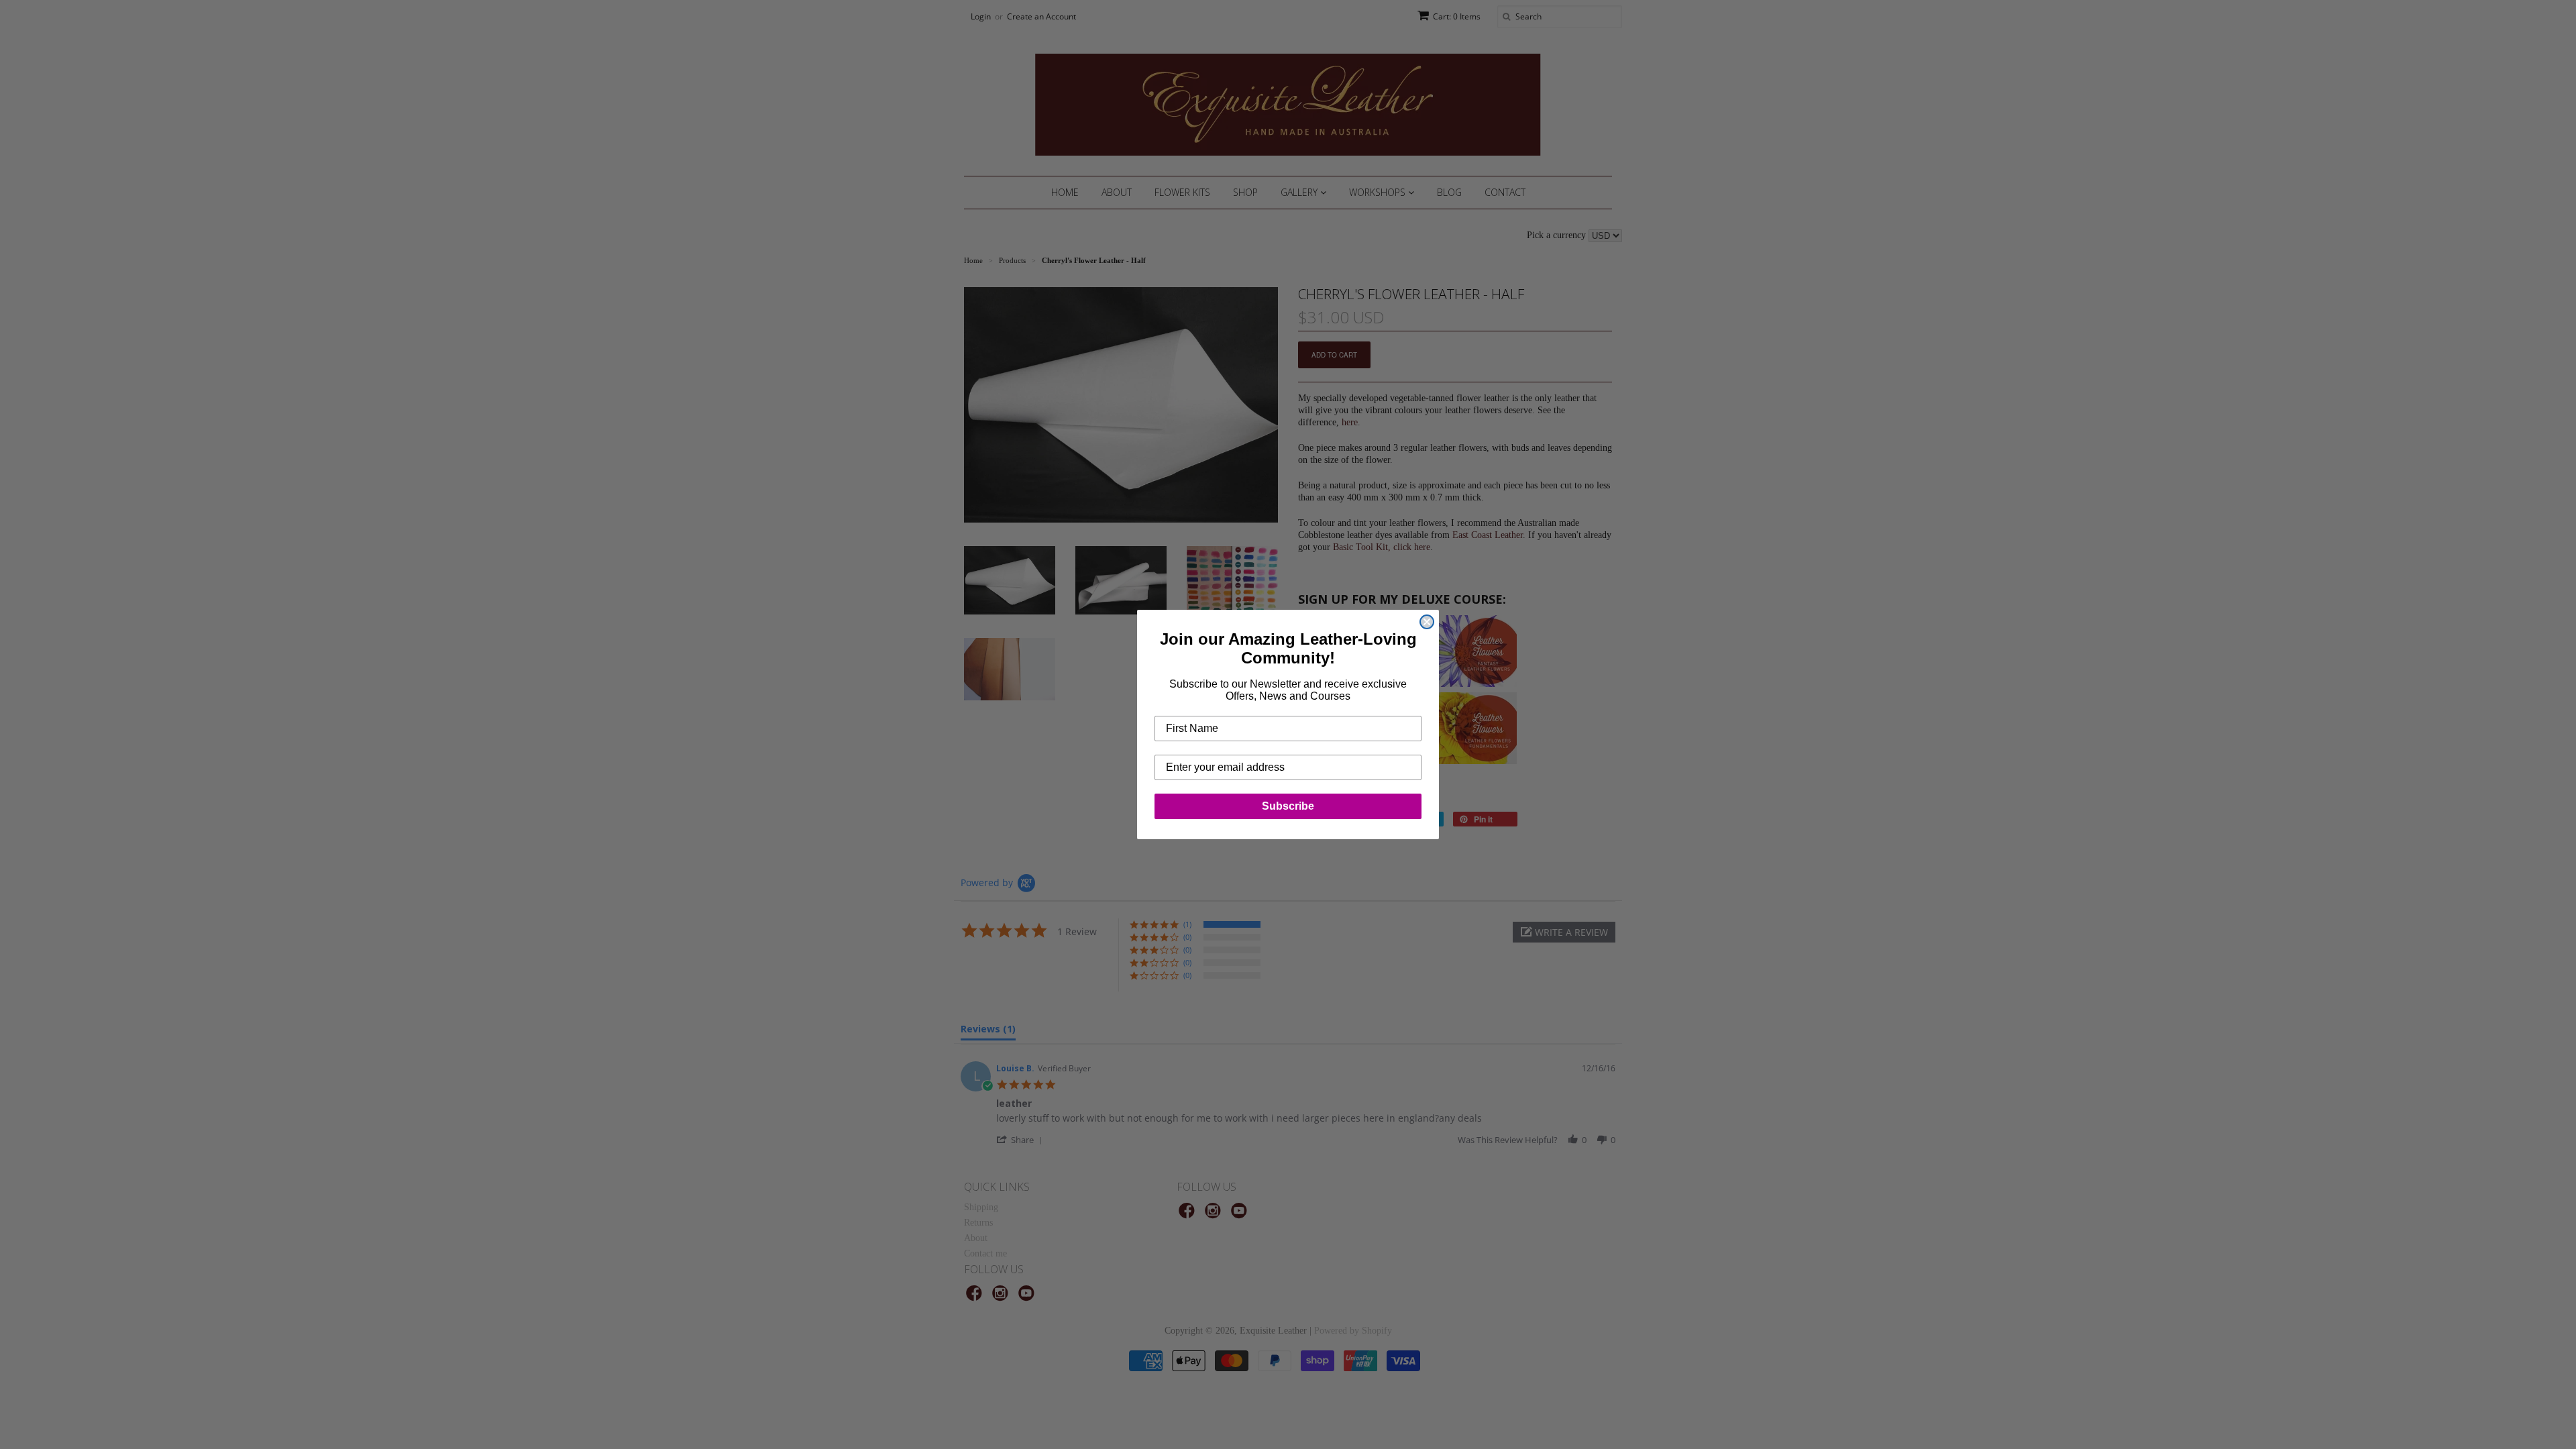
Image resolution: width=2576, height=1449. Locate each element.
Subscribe (1288, 806)
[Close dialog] (1427, 622)
